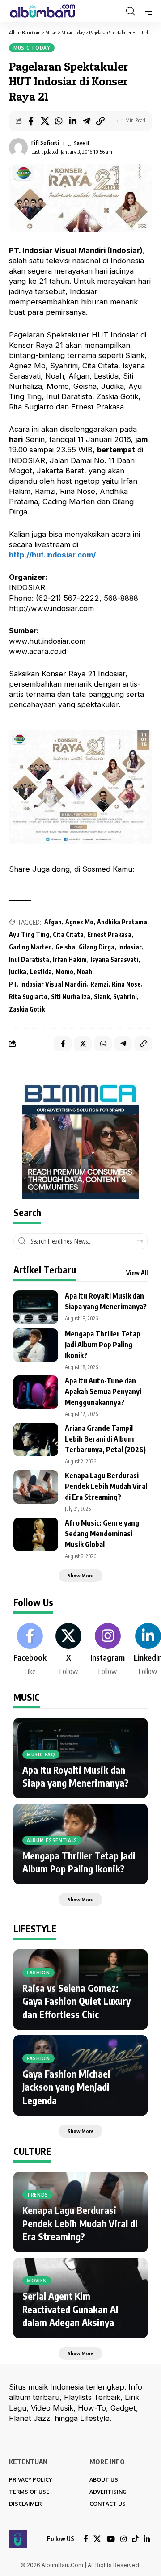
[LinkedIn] (147, 2539)
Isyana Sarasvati (114, 959)
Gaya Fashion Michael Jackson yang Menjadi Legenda (66, 2087)
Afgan (53, 922)
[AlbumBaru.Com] (42, 11)
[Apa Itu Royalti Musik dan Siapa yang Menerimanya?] (36, 1307)
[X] (68, 1650)
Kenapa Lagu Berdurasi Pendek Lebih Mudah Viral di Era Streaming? (106, 1486)
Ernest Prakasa (109, 934)
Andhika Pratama (122, 922)
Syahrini (125, 997)
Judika (18, 972)
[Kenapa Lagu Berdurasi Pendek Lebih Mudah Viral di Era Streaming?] (36, 1487)
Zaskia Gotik (27, 1009)
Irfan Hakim (70, 959)
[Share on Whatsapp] (59, 121)
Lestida (41, 972)
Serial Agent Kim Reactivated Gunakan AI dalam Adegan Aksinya (70, 2309)
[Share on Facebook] (31, 121)
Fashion (38, 1973)
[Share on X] (45, 121)
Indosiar (130, 947)
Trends (38, 2195)
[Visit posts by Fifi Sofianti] (18, 148)
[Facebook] (30, 1650)
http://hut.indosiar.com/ (52, 555)
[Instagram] (108, 1650)
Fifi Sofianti (45, 143)
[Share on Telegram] (86, 121)
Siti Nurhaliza (71, 997)
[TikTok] (135, 2539)
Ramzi (99, 984)
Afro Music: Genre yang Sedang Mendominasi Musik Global (102, 1534)
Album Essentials (52, 1840)
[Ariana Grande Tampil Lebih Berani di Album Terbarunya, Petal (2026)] (36, 1440)
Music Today (32, 48)
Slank (102, 997)
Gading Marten (30, 947)
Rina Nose (126, 984)
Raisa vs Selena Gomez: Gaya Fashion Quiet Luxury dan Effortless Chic (76, 2001)
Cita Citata (68, 934)
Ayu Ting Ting (29, 934)
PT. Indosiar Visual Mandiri (48, 984)
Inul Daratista (29, 959)
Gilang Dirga (97, 947)
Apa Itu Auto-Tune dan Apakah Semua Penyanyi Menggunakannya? (103, 1391)
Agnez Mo (79, 922)
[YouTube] (111, 2539)
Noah (85, 972)
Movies (37, 2281)
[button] (130, 11)
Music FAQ (41, 1754)
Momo (64, 972)
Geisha (65, 947)
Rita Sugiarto (28, 997)
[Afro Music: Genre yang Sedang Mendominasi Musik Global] (36, 1534)
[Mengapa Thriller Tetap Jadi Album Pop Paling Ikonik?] (36, 1345)
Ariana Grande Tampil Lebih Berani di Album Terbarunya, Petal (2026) (105, 1439)
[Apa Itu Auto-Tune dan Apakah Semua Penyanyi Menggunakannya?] (36, 1392)
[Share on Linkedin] (72, 121)
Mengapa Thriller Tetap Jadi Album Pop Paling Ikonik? (103, 1345)
